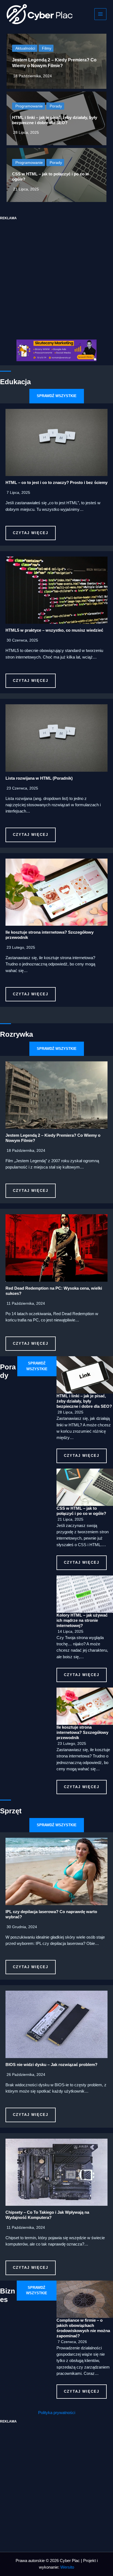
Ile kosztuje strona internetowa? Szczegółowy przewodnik (82, 1732)
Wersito (67, 2567)
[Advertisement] (56, 277)
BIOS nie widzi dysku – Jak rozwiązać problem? (51, 2065)
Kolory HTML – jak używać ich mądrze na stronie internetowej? (82, 1620)
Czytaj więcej (31, 533)
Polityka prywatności (57, 2413)
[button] (57, 396)
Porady (56, 106)
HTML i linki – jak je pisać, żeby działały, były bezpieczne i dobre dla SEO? (84, 1401)
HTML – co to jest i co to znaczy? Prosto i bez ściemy (56, 483)
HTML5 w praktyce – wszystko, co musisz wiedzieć (54, 630)
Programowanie (29, 106)
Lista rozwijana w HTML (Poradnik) (39, 778)
